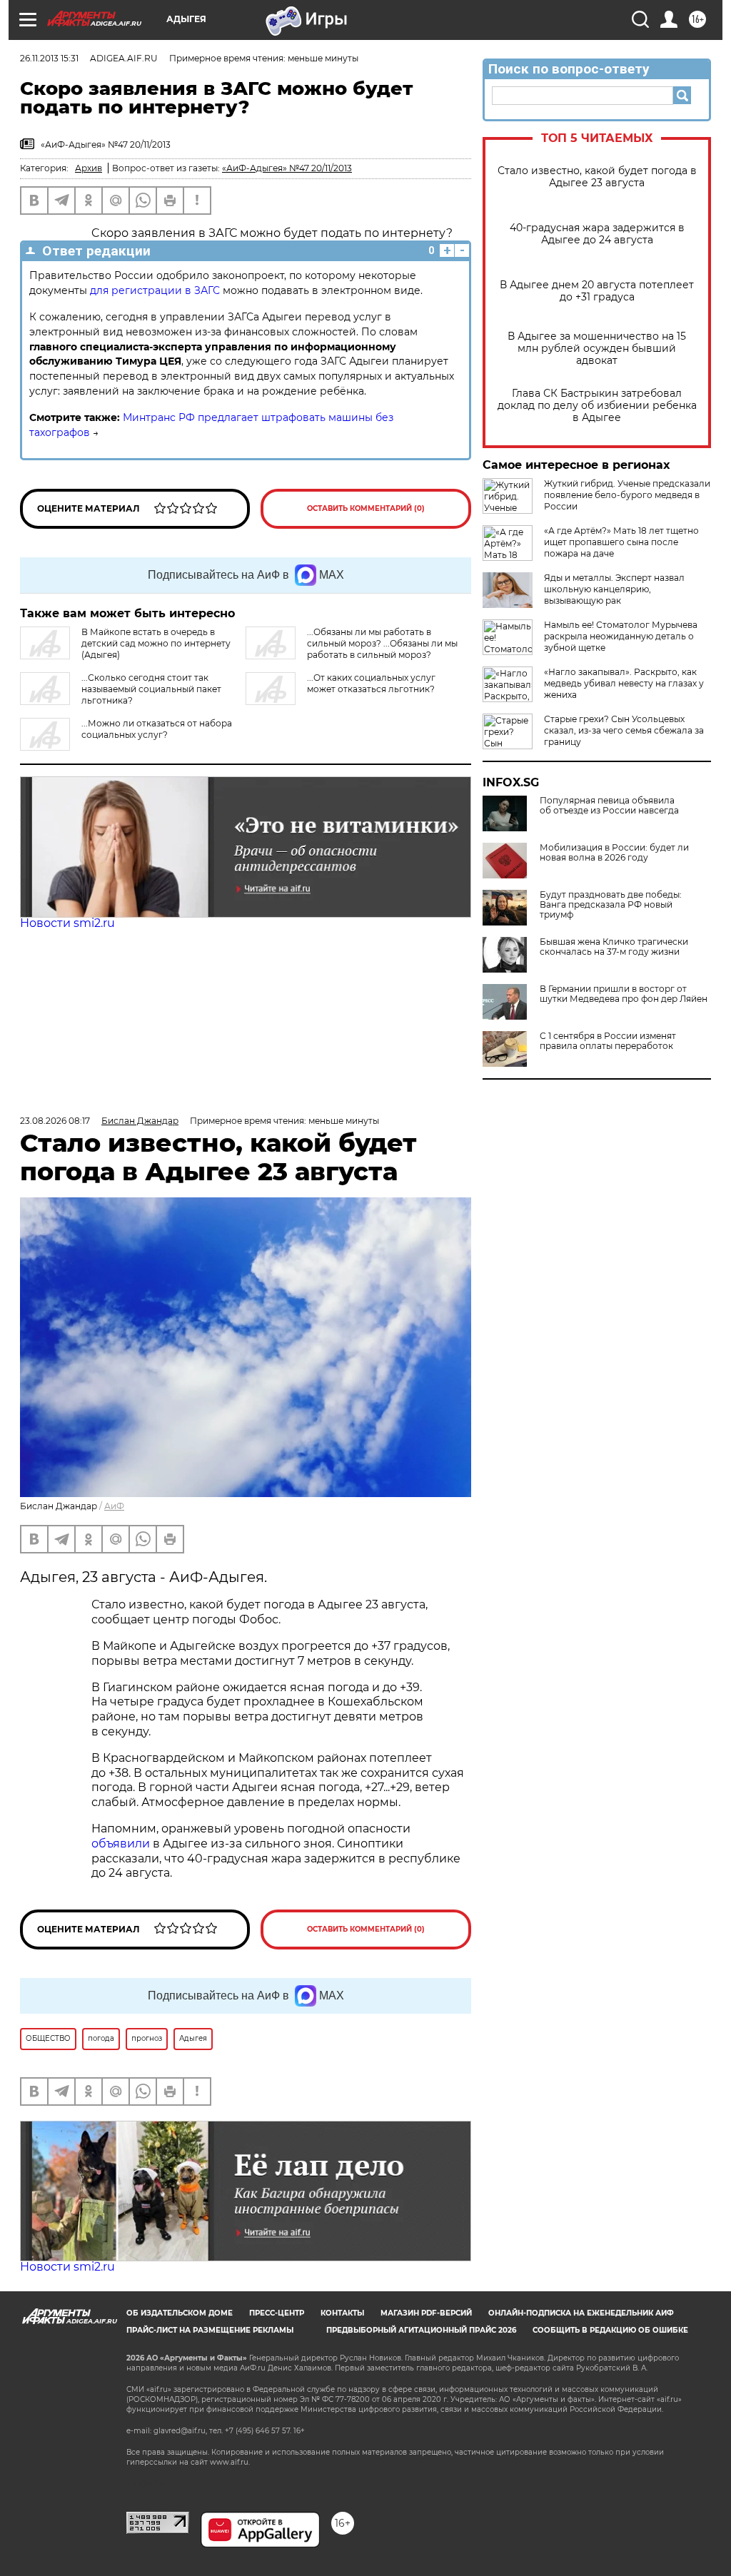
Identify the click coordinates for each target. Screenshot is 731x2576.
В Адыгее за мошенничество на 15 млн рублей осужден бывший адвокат (597, 349)
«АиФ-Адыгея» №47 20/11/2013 (287, 168)
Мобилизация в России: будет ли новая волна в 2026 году (614, 853)
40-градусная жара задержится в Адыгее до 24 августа (597, 234)
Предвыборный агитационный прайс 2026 (421, 2330)
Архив (89, 168)
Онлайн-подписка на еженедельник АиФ (581, 2313)
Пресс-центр (277, 2313)
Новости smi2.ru (67, 923)
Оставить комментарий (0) (366, 508)
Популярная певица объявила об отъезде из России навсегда (609, 806)
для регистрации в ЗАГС (155, 290)
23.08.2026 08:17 (55, 1121)
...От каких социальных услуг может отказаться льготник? (371, 683)
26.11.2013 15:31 (49, 58)
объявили (122, 1844)
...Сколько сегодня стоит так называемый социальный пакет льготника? (151, 689)
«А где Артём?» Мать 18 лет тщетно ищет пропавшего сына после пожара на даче (621, 542)
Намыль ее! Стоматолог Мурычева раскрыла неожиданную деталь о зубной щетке (621, 636)
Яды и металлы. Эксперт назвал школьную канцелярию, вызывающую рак (614, 589)
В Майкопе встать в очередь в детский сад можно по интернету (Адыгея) (156, 643)
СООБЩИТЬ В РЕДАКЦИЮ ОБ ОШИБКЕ (610, 2330)
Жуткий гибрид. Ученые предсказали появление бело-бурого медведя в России (627, 495)
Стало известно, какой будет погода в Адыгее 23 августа (597, 177)
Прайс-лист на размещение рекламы (210, 2330)
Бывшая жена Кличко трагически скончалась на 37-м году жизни (614, 947)
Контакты (342, 2313)
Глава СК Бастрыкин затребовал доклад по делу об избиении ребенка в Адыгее (597, 406)
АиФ (114, 1506)
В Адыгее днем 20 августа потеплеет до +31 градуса (597, 291)
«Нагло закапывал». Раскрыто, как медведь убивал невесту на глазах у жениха (624, 683)
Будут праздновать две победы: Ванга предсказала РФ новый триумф (611, 905)
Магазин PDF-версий (426, 2313)
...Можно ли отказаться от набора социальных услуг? (157, 729)
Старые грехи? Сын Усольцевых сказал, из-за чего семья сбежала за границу (624, 730)
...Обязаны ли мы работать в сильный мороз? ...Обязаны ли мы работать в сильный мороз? (382, 643)
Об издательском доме (180, 2313)
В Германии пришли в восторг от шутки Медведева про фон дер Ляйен (624, 994)
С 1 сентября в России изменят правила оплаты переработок (608, 1041)
